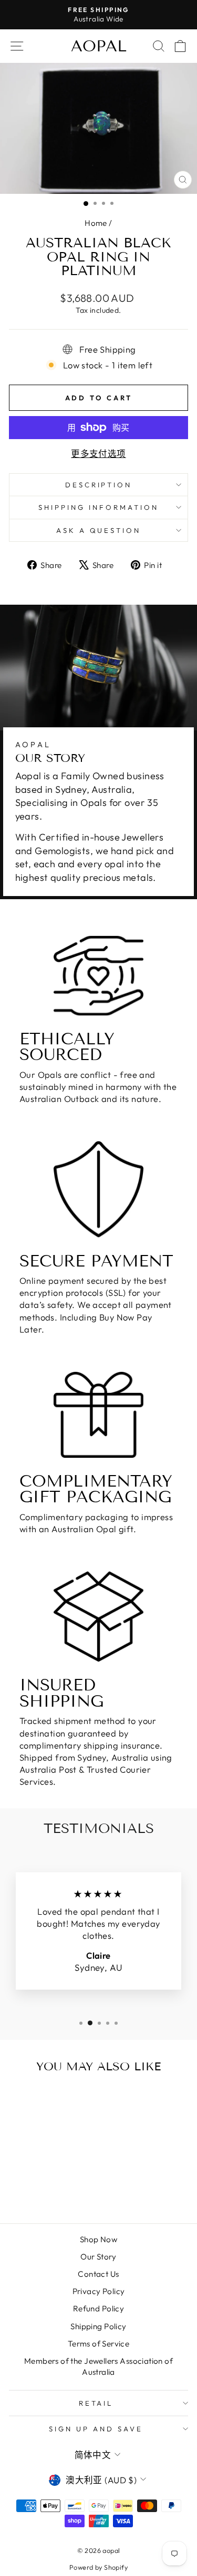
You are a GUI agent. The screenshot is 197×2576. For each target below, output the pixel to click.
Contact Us (98, 2274)
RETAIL (96, 2403)
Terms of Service (99, 2344)
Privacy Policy (99, 2291)
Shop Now (98, 2239)
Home (96, 223)
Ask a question (99, 530)
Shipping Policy (98, 2326)
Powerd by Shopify (98, 2567)
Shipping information (98, 507)
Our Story (98, 2257)
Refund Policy (98, 2308)
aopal (99, 46)
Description (99, 485)
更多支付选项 (98, 454)
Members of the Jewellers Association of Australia (98, 2366)
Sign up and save (96, 2429)
